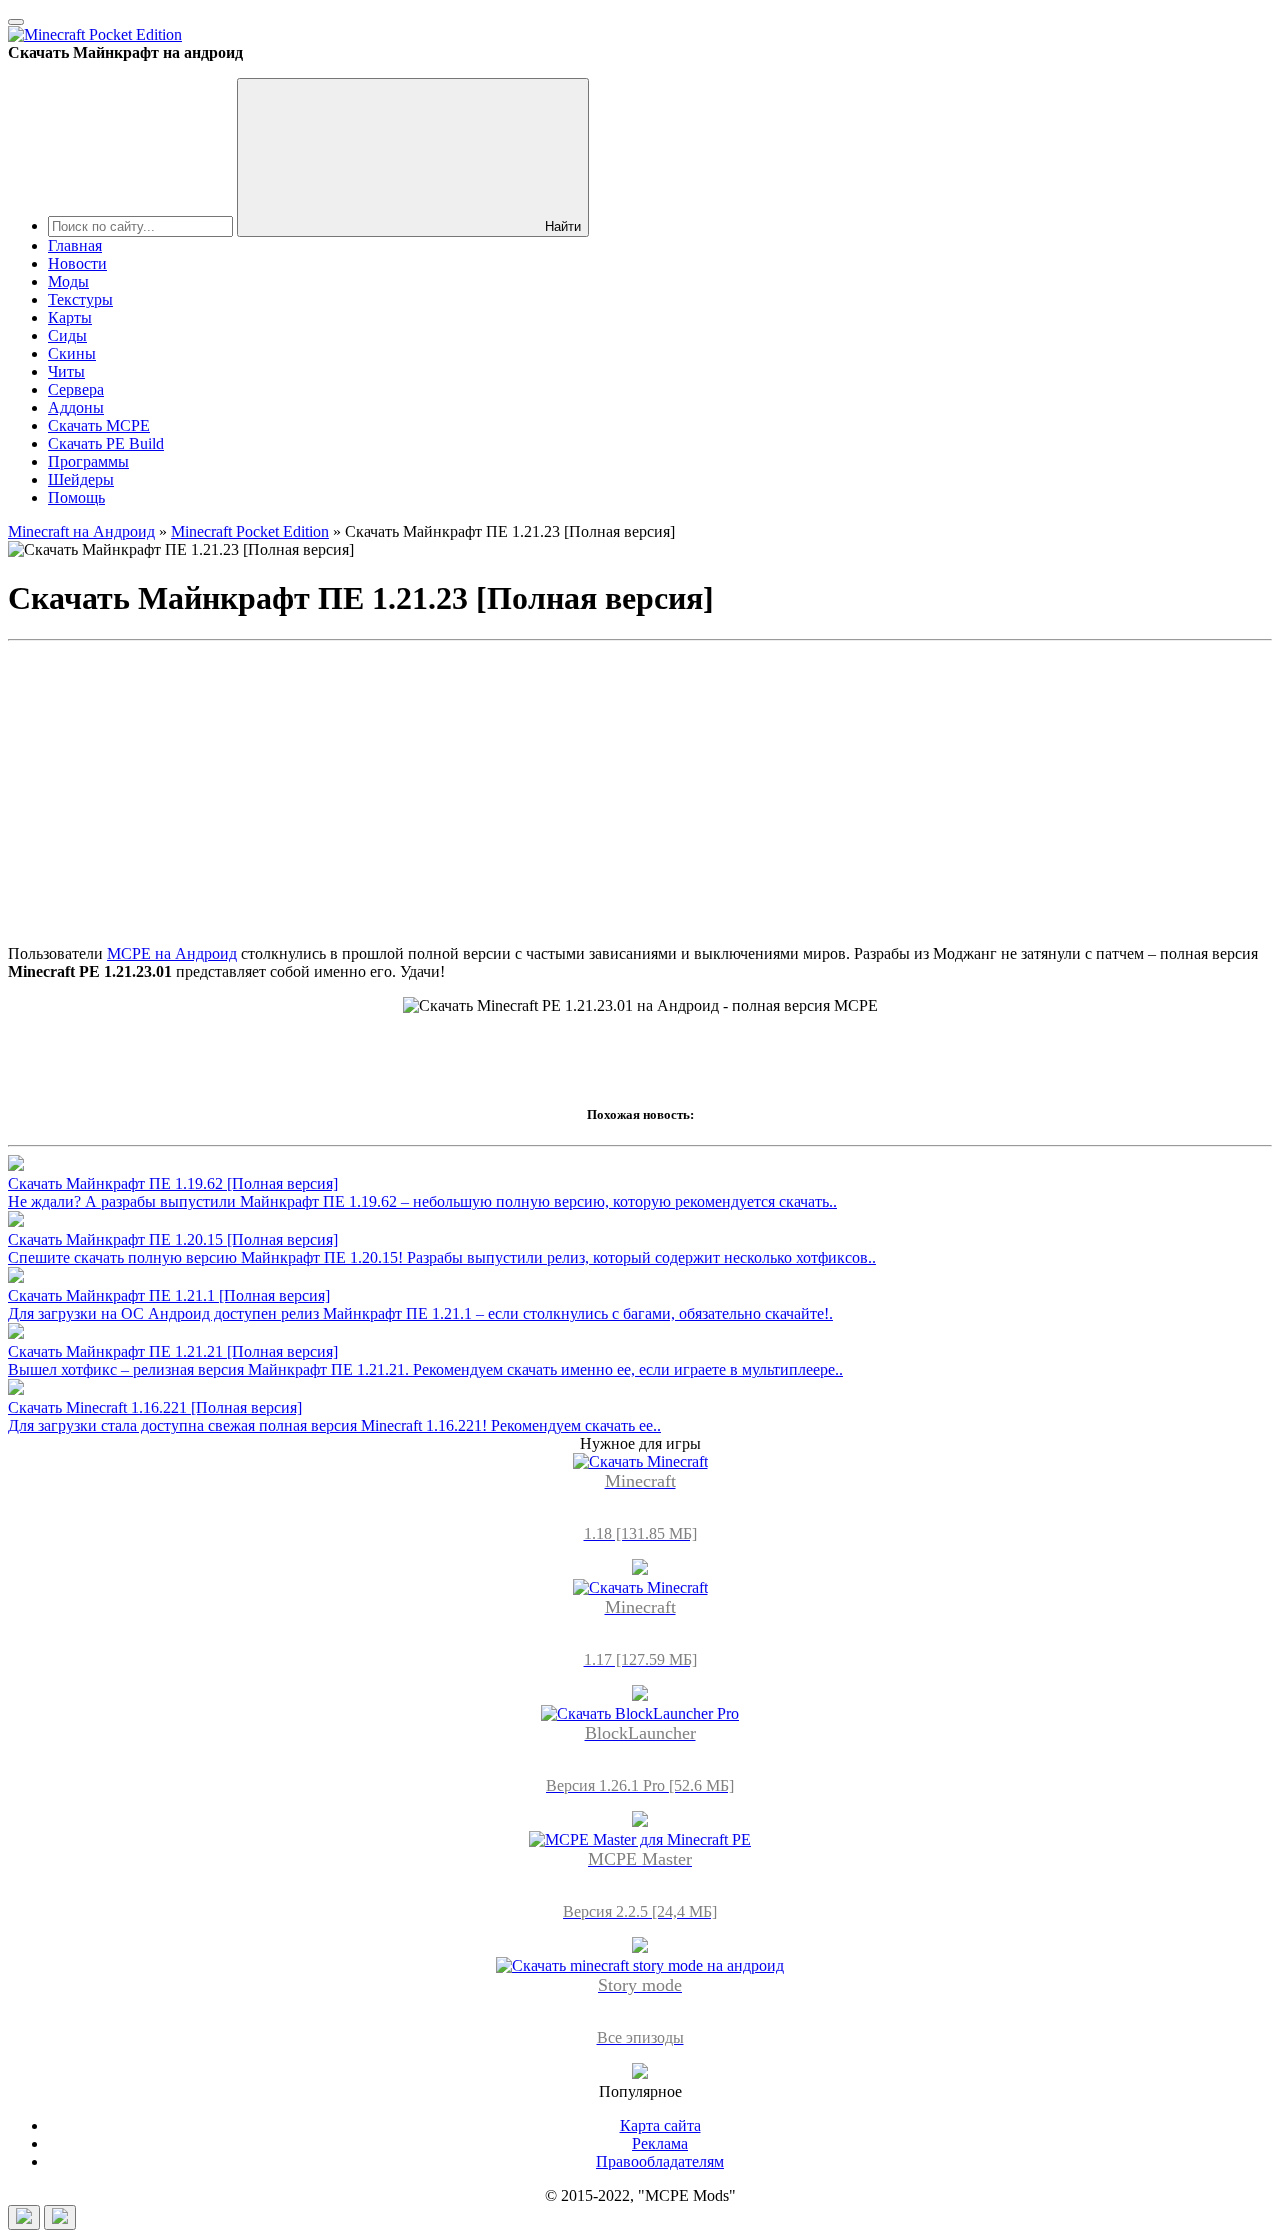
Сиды (67, 335)
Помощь (76, 497)
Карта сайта (660, 2125)
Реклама (660, 2143)
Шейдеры (81, 479)
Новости (77, 263)
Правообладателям (660, 2161)
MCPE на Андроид (172, 953)
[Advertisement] (640, 789)
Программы (88, 461)
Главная (75, 245)
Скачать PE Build (106, 443)
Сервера (76, 389)
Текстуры (80, 299)
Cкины (72, 353)
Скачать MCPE (99, 425)
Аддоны (76, 407)
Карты (70, 317)
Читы (66, 371)
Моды (68, 281)
